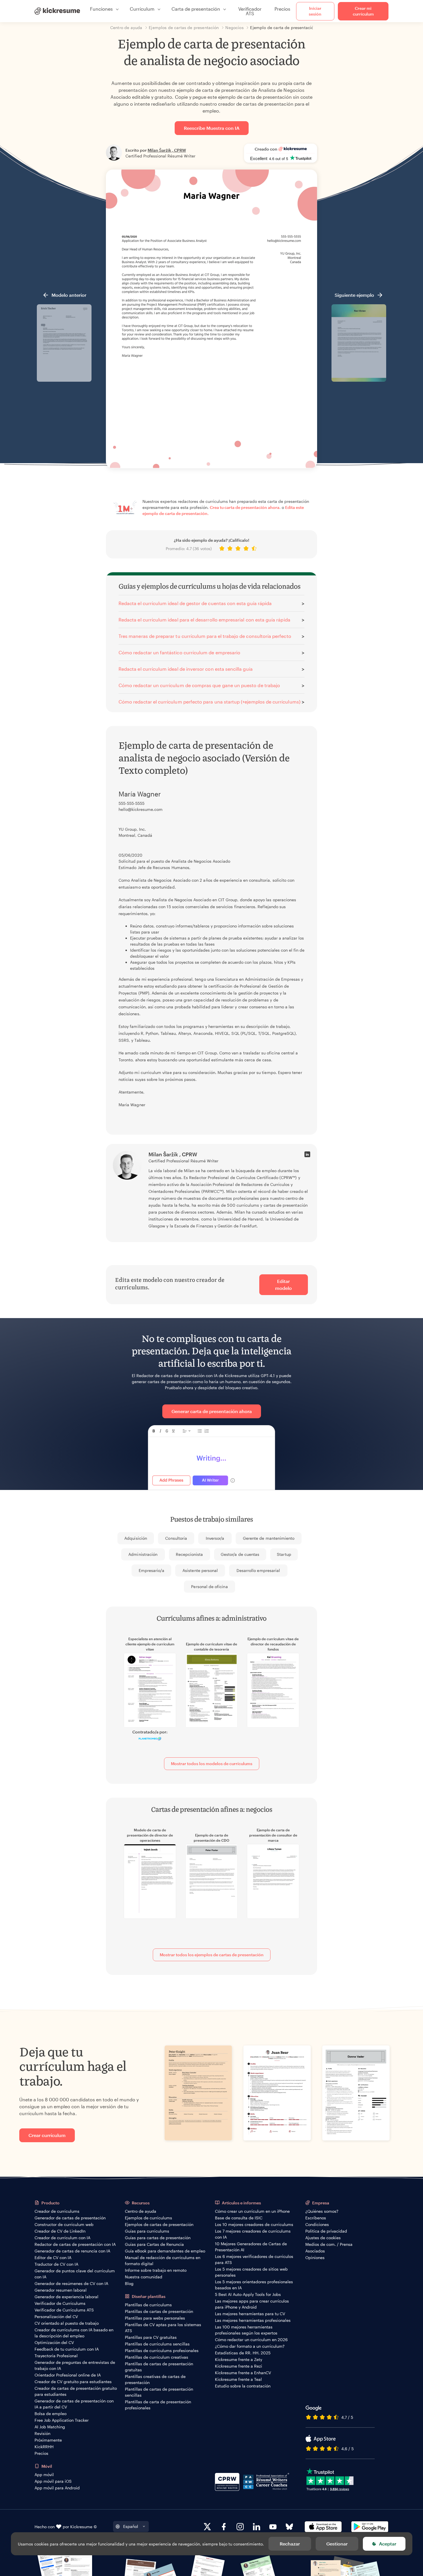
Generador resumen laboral (61, 2290)
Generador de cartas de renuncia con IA (72, 2251)
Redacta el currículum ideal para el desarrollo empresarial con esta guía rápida (204, 620)
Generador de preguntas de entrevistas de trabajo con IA (75, 2365)
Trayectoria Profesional (56, 2356)
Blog (129, 2283)
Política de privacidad (326, 2231)
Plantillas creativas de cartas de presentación (155, 2379)
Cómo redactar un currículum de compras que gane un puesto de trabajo (199, 685)
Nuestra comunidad (144, 2277)
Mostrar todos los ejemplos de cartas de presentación (212, 1955)
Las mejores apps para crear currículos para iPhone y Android (252, 2304)
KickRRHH (44, 2447)
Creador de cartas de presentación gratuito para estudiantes (76, 2391)
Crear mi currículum (363, 11)
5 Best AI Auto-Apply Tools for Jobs (248, 2294)
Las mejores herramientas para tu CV (250, 2314)
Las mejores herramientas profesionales (253, 2320)
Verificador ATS (250, 11)
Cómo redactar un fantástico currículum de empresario (179, 652)
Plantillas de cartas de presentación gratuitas (159, 2367)
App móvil (44, 2475)
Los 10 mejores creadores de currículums (254, 2224)
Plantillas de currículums (148, 2305)
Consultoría (176, 1538)
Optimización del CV (54, 2342)
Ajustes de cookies (323, 2238)
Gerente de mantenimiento (269, 1538)
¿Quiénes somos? (322, 2211)
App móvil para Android (57, 2488)
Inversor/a (215, 1538)
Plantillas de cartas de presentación (159, 2311)
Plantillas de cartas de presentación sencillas (159, 2392)
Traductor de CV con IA (56, 2264)
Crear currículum (47, 2135)
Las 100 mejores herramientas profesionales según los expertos (246, 2330)
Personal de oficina (209, 1587)
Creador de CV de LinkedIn (60, 2231)
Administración (143, 1554)
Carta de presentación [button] (196, 9)
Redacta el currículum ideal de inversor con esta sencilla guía (186, 669)
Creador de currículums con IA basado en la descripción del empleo (74, 2333)
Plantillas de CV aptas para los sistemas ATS (163, 2328)
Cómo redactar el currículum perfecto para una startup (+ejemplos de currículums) (209, 702)
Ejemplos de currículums (148, 2218)
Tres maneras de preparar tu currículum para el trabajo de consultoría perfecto (205, 636)
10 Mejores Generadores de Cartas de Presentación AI (251, 2247)
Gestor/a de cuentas (240, 1554)
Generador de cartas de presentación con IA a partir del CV (74, 2404)
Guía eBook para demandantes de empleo (165, 2251)
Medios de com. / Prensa (329, 2244)
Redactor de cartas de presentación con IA (75, 2244)
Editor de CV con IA (53, 2257)
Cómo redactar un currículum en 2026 (251, 2340)
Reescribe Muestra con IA (212, 128)
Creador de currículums (57, 2211)
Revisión (42, 2433)
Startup (284, 1554)
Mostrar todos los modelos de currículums (212, 1764)
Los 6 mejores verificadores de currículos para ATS (254, 2259)
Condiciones (317, 2224)
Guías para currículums (147, 2231)
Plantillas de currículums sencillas (157, 2344)
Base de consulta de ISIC (239, 2218)
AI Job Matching (50, 2427)
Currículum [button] (142, 9)
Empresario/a (152, 1570)
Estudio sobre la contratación (243, 2386)
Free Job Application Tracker (62, 2420)
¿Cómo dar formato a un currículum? (250, 2346)
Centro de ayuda (141, 2211)
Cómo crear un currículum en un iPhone (252, 2211)
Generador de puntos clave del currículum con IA (75, 2274)
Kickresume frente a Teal (238, 2379)
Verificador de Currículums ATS (64, 2310)
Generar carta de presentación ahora (212, 1411)
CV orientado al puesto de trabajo (67, 2323)
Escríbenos (316, 2218)
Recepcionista (189, 1554)
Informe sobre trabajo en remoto (156, 2270)
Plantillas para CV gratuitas (151, 2337)
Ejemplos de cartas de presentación (159, 2224)
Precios (282, 9)
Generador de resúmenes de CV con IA (71, 2283)
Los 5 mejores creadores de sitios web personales (251, 2272)
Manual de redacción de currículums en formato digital (163, 2261)
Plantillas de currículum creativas (157, 2357)
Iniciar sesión (315, 11)
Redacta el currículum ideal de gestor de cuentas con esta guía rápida (195, 603)
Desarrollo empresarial (258, 1570)
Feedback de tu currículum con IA (67, 2349)
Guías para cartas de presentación (158, 2238)
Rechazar (290, 2544)
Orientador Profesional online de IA (68, 2375)
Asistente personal (200, 1570)
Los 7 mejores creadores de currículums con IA (253, 2234)
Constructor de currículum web (64, 2224)
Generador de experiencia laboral (66, 2297)
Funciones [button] (101, 9)
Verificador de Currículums (60, 2303)
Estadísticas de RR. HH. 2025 (243, 2353)
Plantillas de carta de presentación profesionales (158, 2405)
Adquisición (136, 1538)
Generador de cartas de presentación (70, 2218)
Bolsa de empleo (51, 2414)
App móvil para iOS (53, 2481)
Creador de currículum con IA (62, 2238)
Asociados (315, 2251)
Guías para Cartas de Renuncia (154, 2244)
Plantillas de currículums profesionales (162, 2350)
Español (131, 2526)
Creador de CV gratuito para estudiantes (73, 2382)
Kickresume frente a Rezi (239, 2366)
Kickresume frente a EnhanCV (243, 2373)
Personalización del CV (56, 2317)
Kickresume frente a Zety (239, 2359)
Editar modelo (283, 1285)
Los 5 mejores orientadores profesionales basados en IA (254, 2285)
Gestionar (337, 2544)
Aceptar (388, 2544)
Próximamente (48, 2440)
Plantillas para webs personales (155, 2318)
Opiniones (315, 2257)
